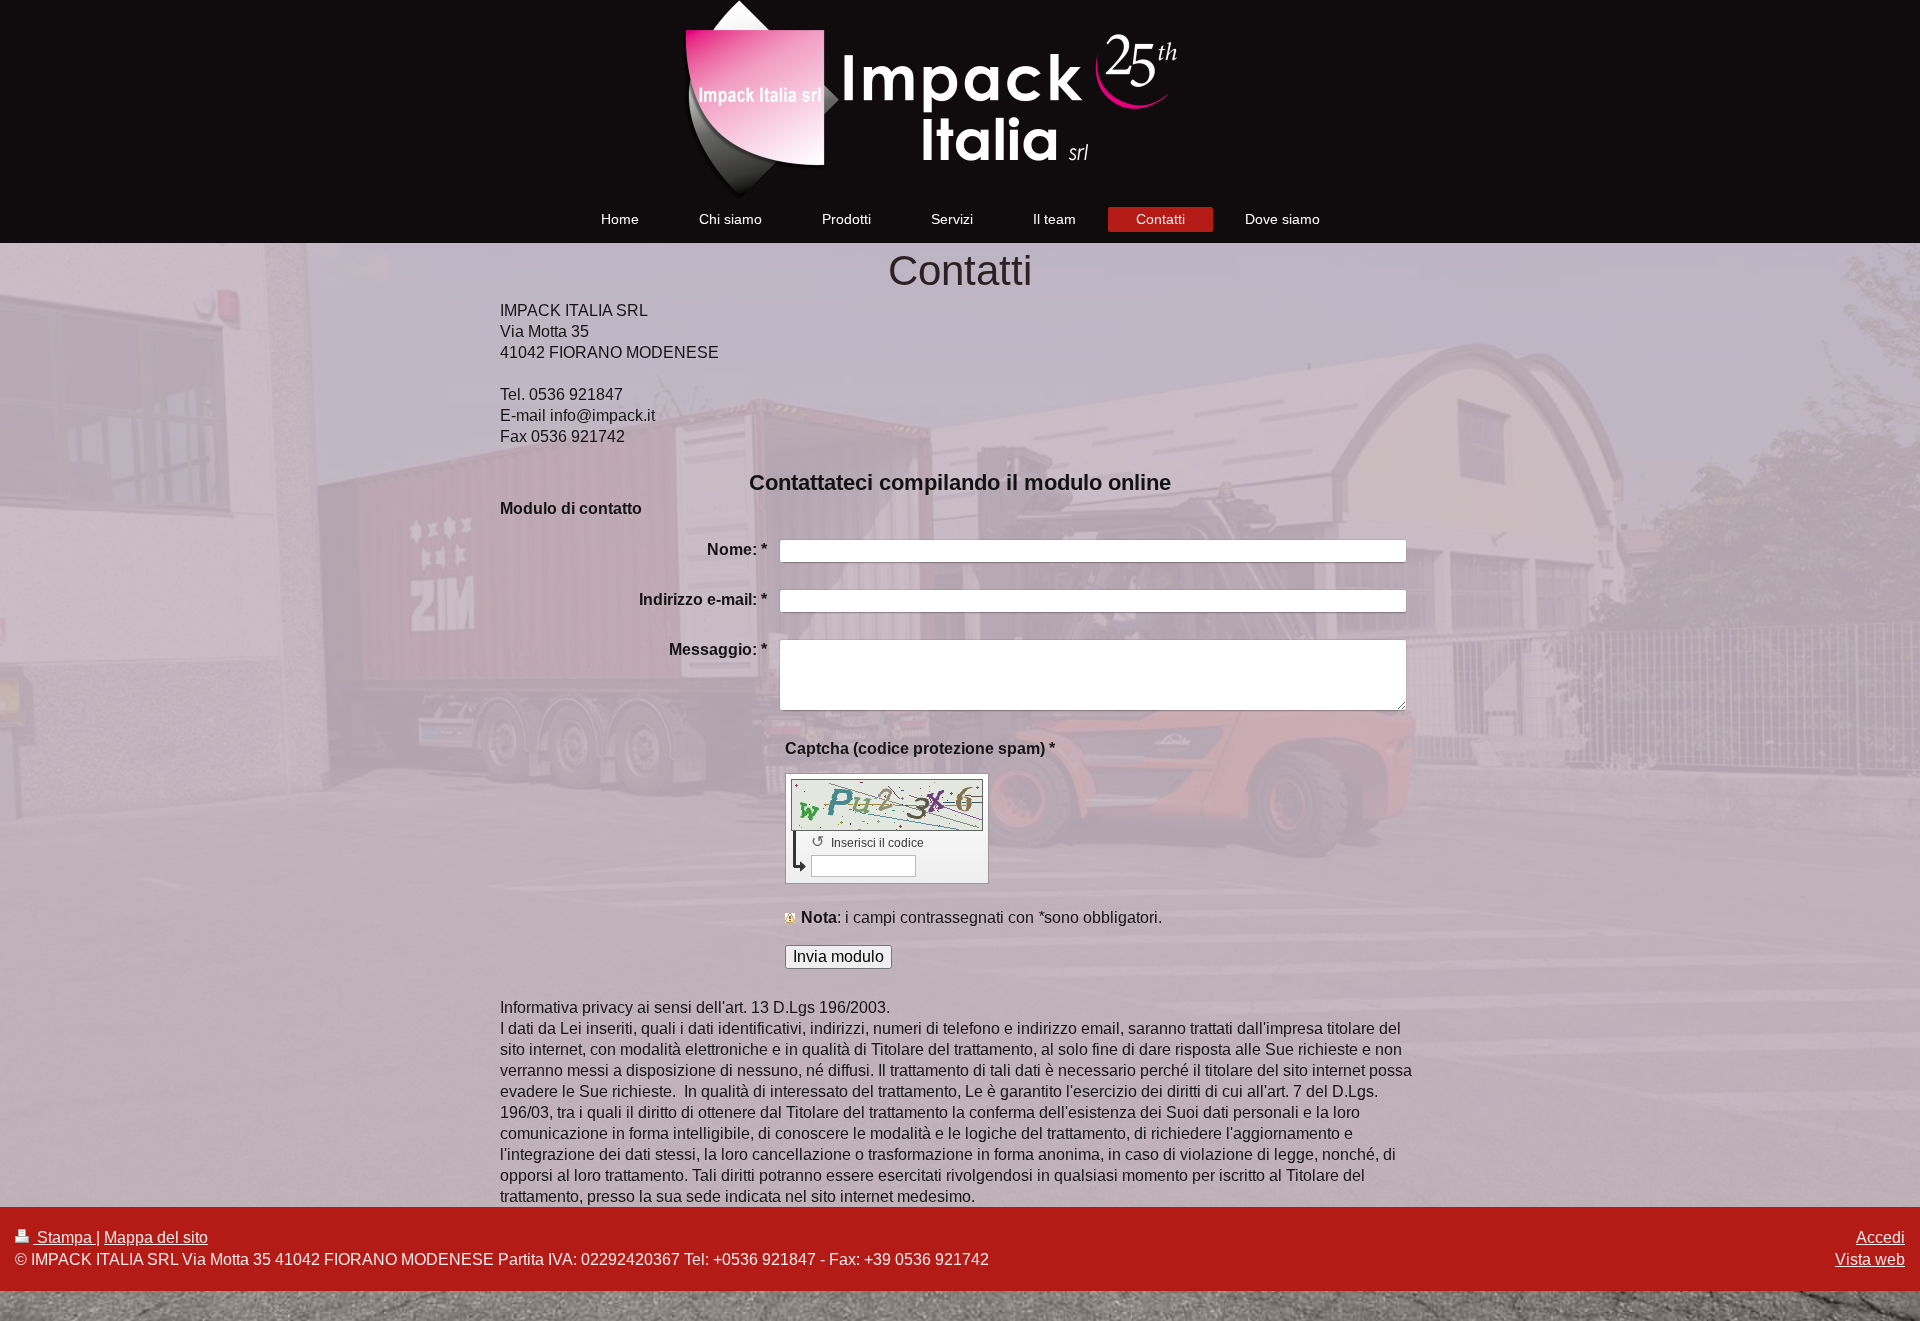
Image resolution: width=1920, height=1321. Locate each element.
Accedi (1880, 1237)
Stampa (64, 1237)
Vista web (1870, 1259)
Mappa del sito (156, 1237)
